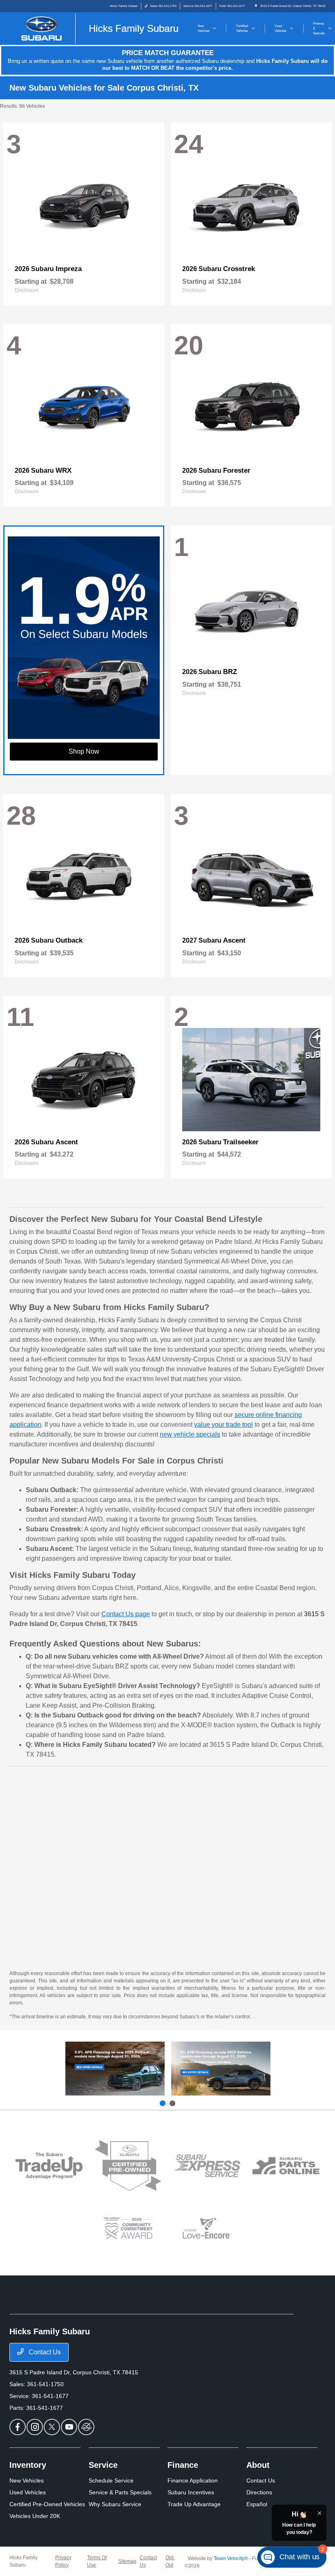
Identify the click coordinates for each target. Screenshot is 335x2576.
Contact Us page (126, 1614)
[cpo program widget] (128, 2166)
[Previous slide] (163, 2103)
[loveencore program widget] (207, 2228)
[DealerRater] (86, 2427)
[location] (256, 6)
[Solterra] (221, 2069)
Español (257, 2504)
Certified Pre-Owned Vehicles (47, 2504)
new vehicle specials (190, 1434)
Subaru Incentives (191, 2492)
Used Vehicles (28, 2492)
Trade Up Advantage (194, 2504)
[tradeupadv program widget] (49, 2166)
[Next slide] (172, 2103)
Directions (259, 2492)
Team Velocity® (231, 2558)
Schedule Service (111, 2480)
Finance (183, 2465)
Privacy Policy (63, 2561)
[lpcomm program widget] (128, 2228)
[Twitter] (52, 2427)
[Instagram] (35, 2427)
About (258, 2465)
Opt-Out (170, 2561)
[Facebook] (18, 2427)
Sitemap (127, 2561)
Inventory (28, 2465)
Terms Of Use (97, 2561)
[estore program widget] (286, 2166)
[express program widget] (207, 2166)
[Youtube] (69, 2427)
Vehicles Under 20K (35, 2516)
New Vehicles (27, 2480)
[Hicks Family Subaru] (97, 28)
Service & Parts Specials (120, 2492)
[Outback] (115, 2069)
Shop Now (84, 751)
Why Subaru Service (115, 2504)
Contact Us (44, 2352)
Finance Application (193, 2480)
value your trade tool (223, 1425)
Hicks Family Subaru (23, 2561)
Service (103, 2465)
